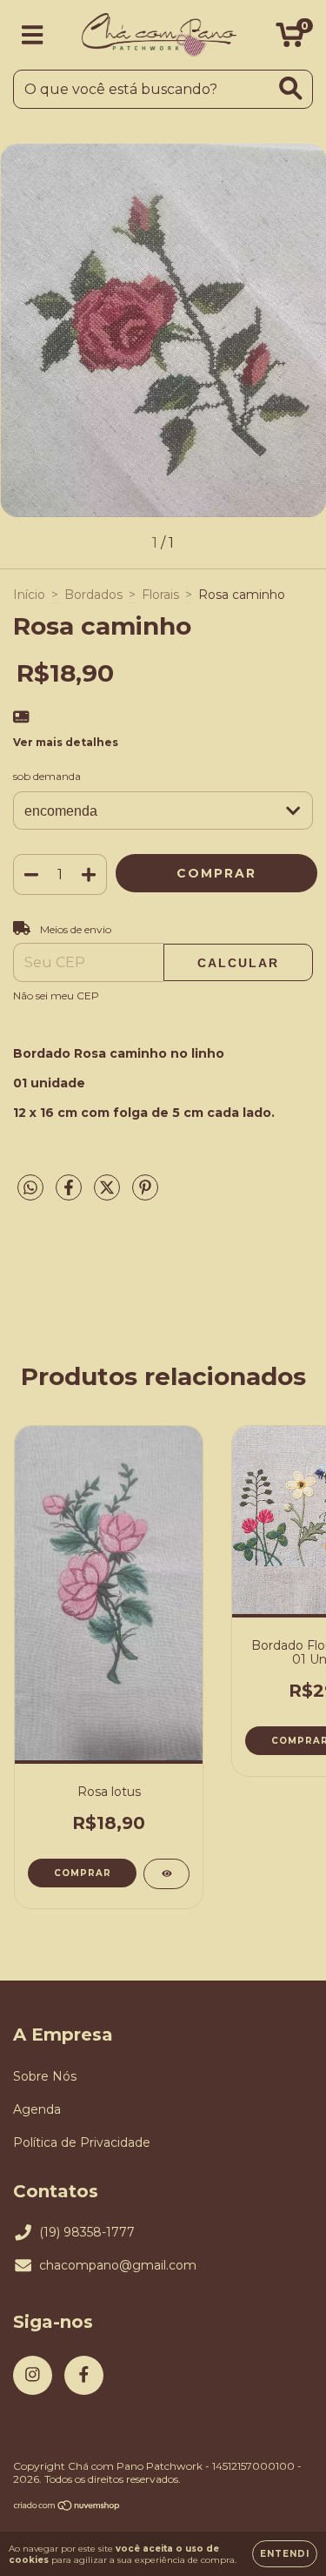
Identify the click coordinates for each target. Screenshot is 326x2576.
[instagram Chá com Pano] (33, 2375)
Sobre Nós (45, 2076)
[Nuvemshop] (67, 2508)
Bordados (93, 595)
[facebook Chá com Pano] (84, 2375)
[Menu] (33, 35)
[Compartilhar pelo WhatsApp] (30, 1188)
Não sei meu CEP (56, 995)
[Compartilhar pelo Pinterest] (145, 1194)
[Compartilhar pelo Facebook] (70, 1194)
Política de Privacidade (82, 2142)
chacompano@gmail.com (118, 2265)
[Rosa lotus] (166, 1874)
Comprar (83, 1873)
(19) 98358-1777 (87, 2232)
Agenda (37, 2109)
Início (29, 595)
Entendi (285, 2554)
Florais (160, 595)
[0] (290, 39)
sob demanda (47, 776)
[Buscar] (291, 88)
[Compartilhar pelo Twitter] (109, 1194)
